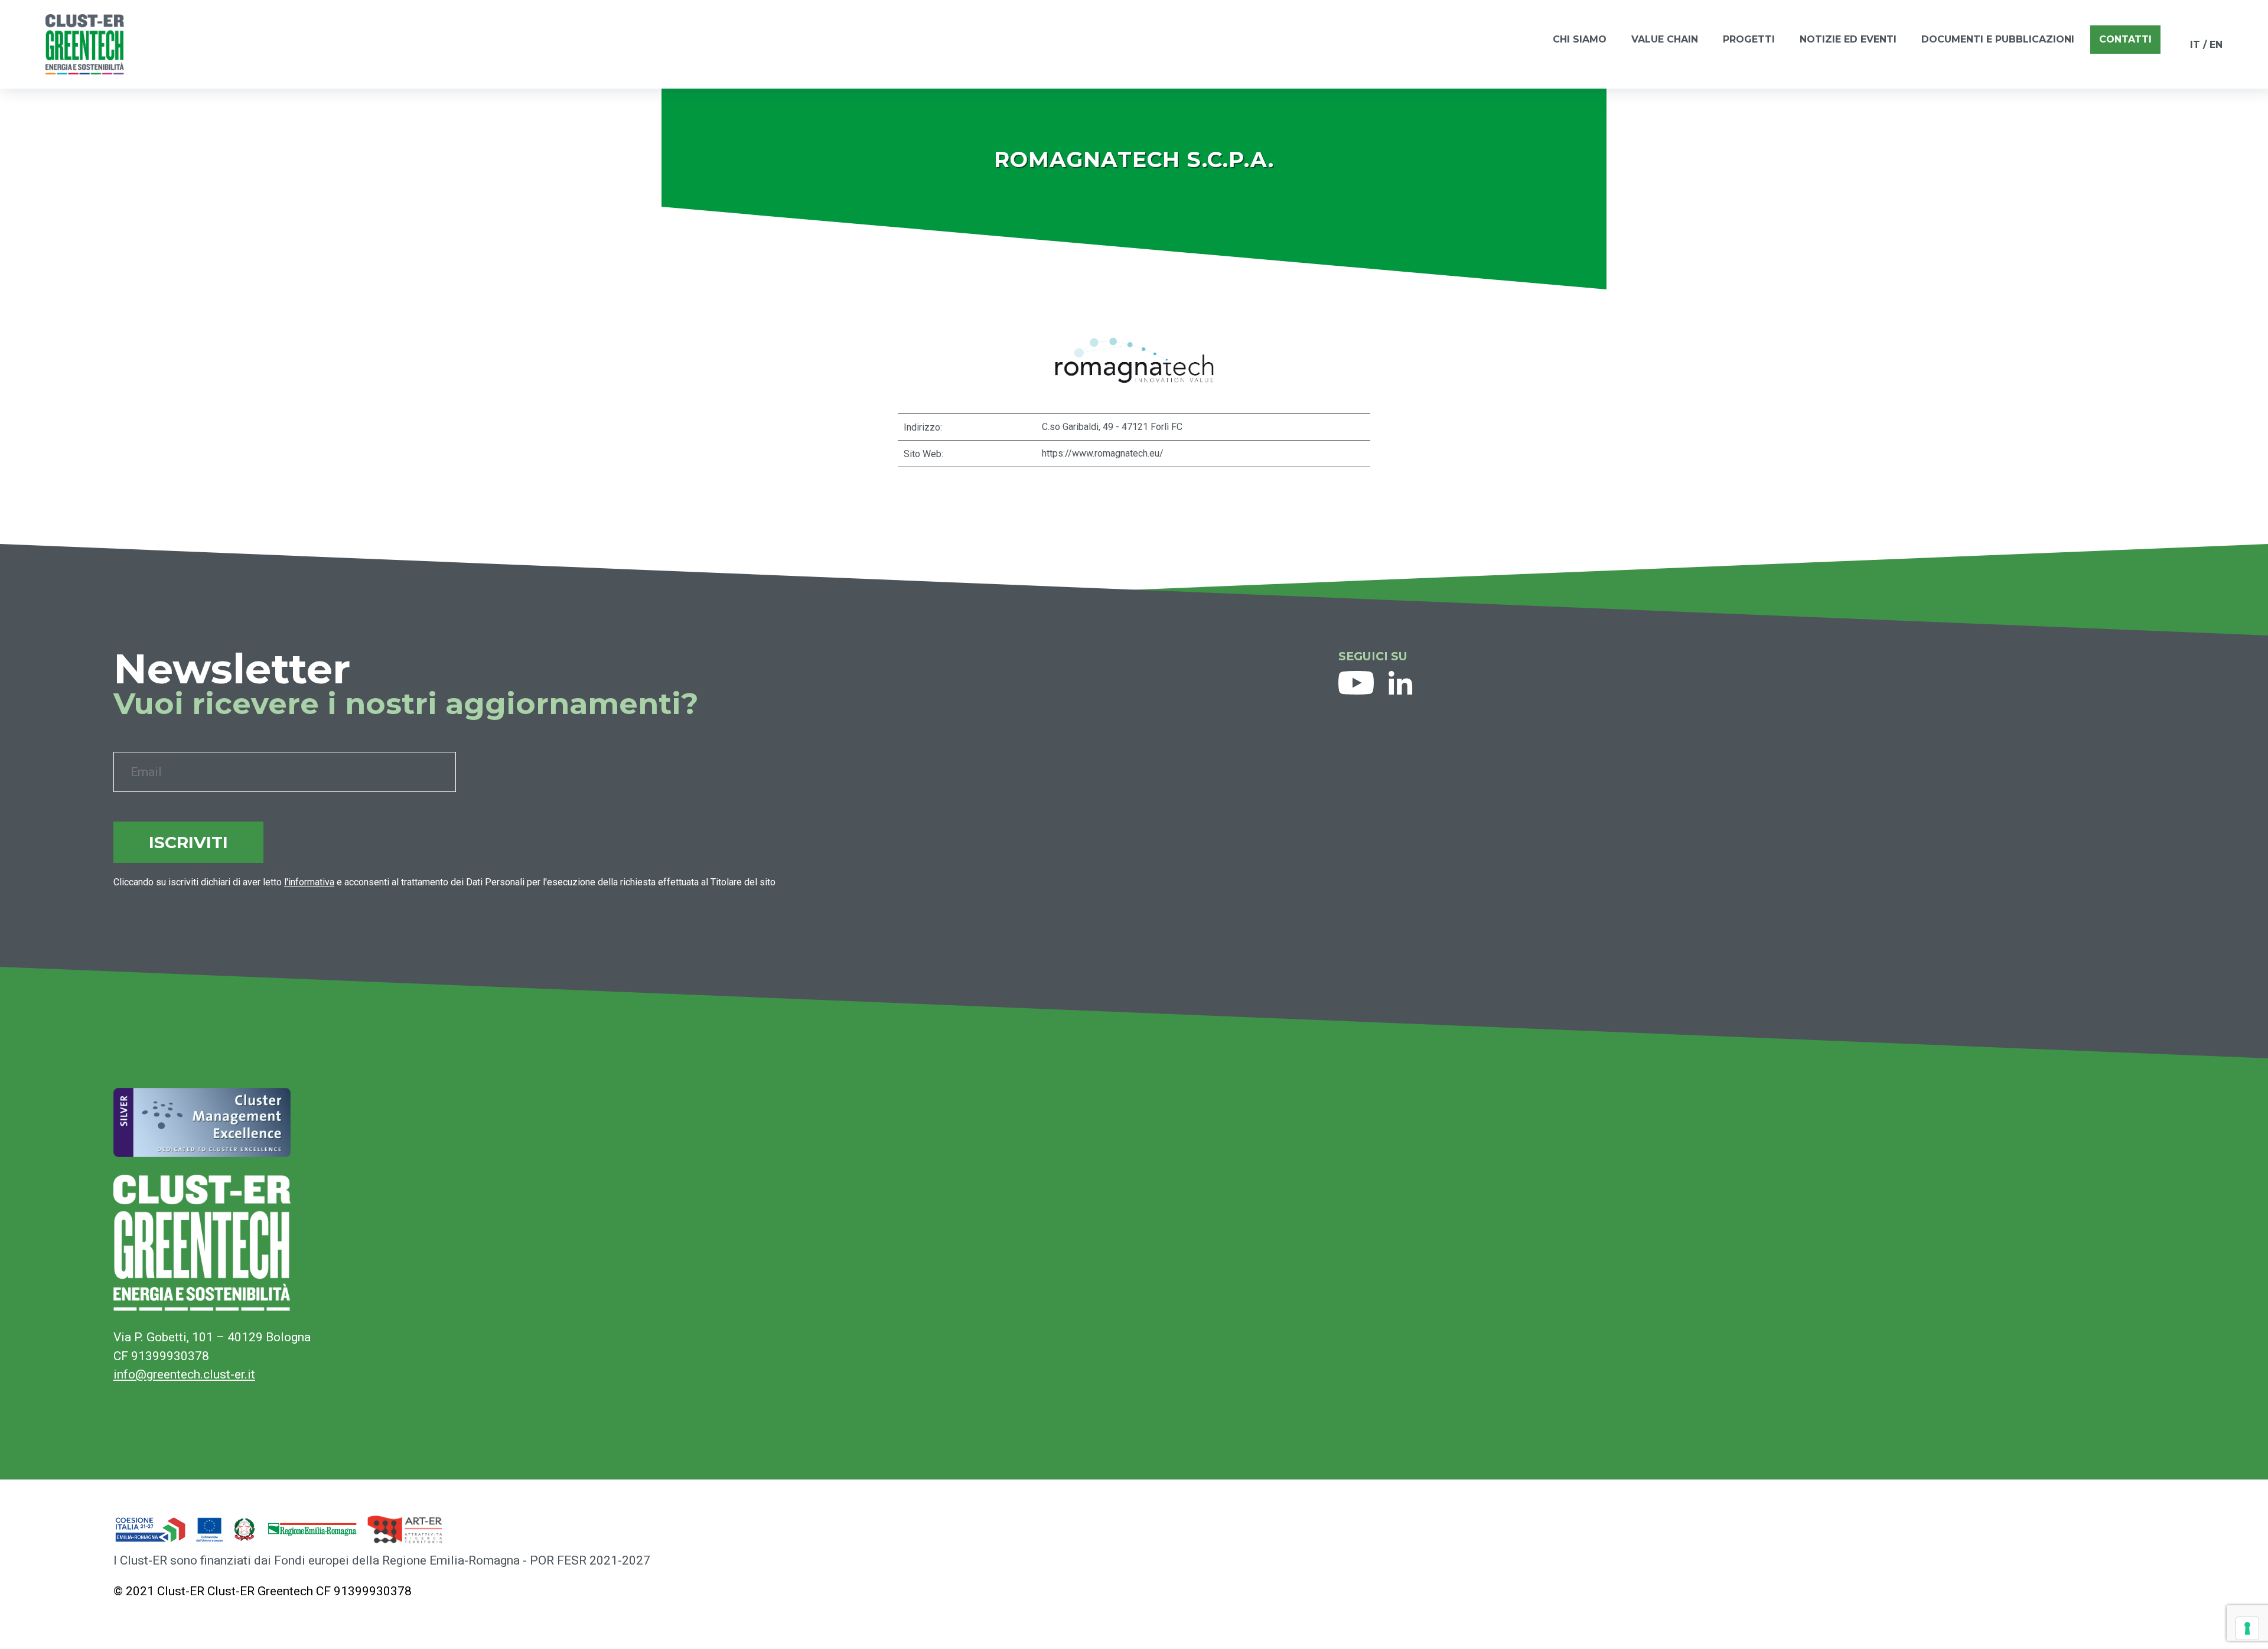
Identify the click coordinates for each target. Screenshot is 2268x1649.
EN (2216, 45)
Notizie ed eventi (1848, 39)
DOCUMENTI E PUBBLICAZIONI (1998, 39)
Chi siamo (1580, 39)
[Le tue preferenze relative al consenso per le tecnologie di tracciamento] (2247, 1628)
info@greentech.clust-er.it (184, 1374)
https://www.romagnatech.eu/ (1103, 453)
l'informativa (309, 882)
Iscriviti (188, 842)
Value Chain (1665, 39)
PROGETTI (1749, 39)
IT (2195, 45)
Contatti (2125, 39)
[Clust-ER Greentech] (85, 44)
